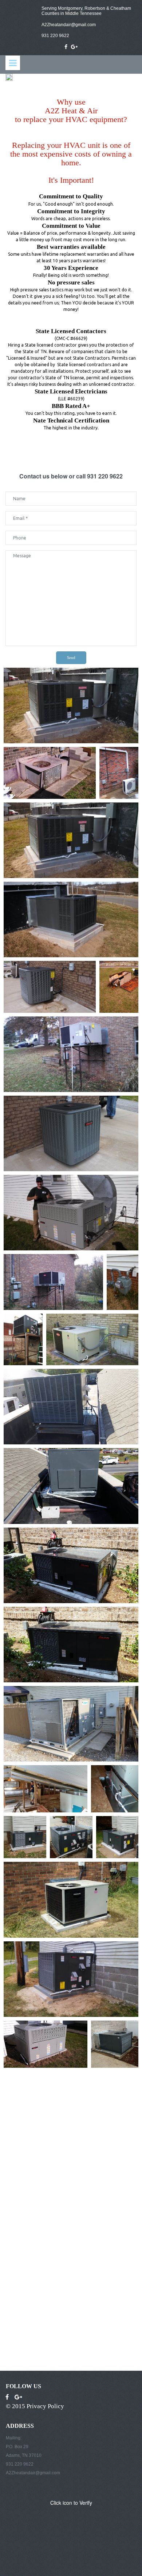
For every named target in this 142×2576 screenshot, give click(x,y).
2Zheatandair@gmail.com (70, 25)
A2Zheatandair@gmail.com (33, 2473)
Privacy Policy (45, 2406)
